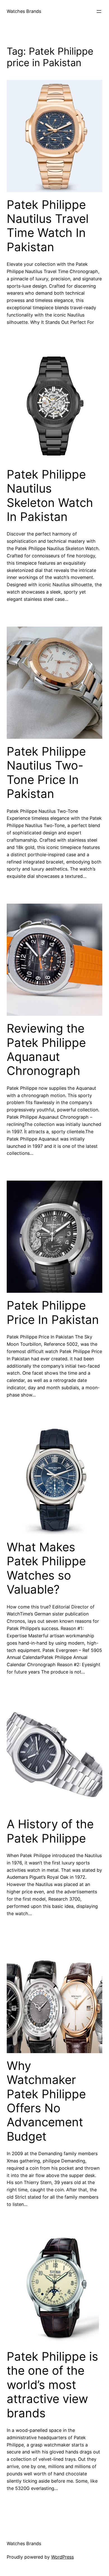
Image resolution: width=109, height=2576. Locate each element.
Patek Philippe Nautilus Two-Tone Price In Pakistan (46, 773)
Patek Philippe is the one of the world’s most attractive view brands (52, 2385)
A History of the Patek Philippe (50, 1831)
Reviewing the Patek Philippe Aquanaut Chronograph (46, 1050)
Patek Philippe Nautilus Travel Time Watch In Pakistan (48, 226)
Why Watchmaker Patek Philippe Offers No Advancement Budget (46, 2101)
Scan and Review (18, 2564)
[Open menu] (99, 11)
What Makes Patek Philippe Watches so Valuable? (46, 1568)
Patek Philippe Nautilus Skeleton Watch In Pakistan (50, 496)
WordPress (62, 2557)
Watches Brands (24, 11)
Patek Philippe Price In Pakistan (53, 1312)
